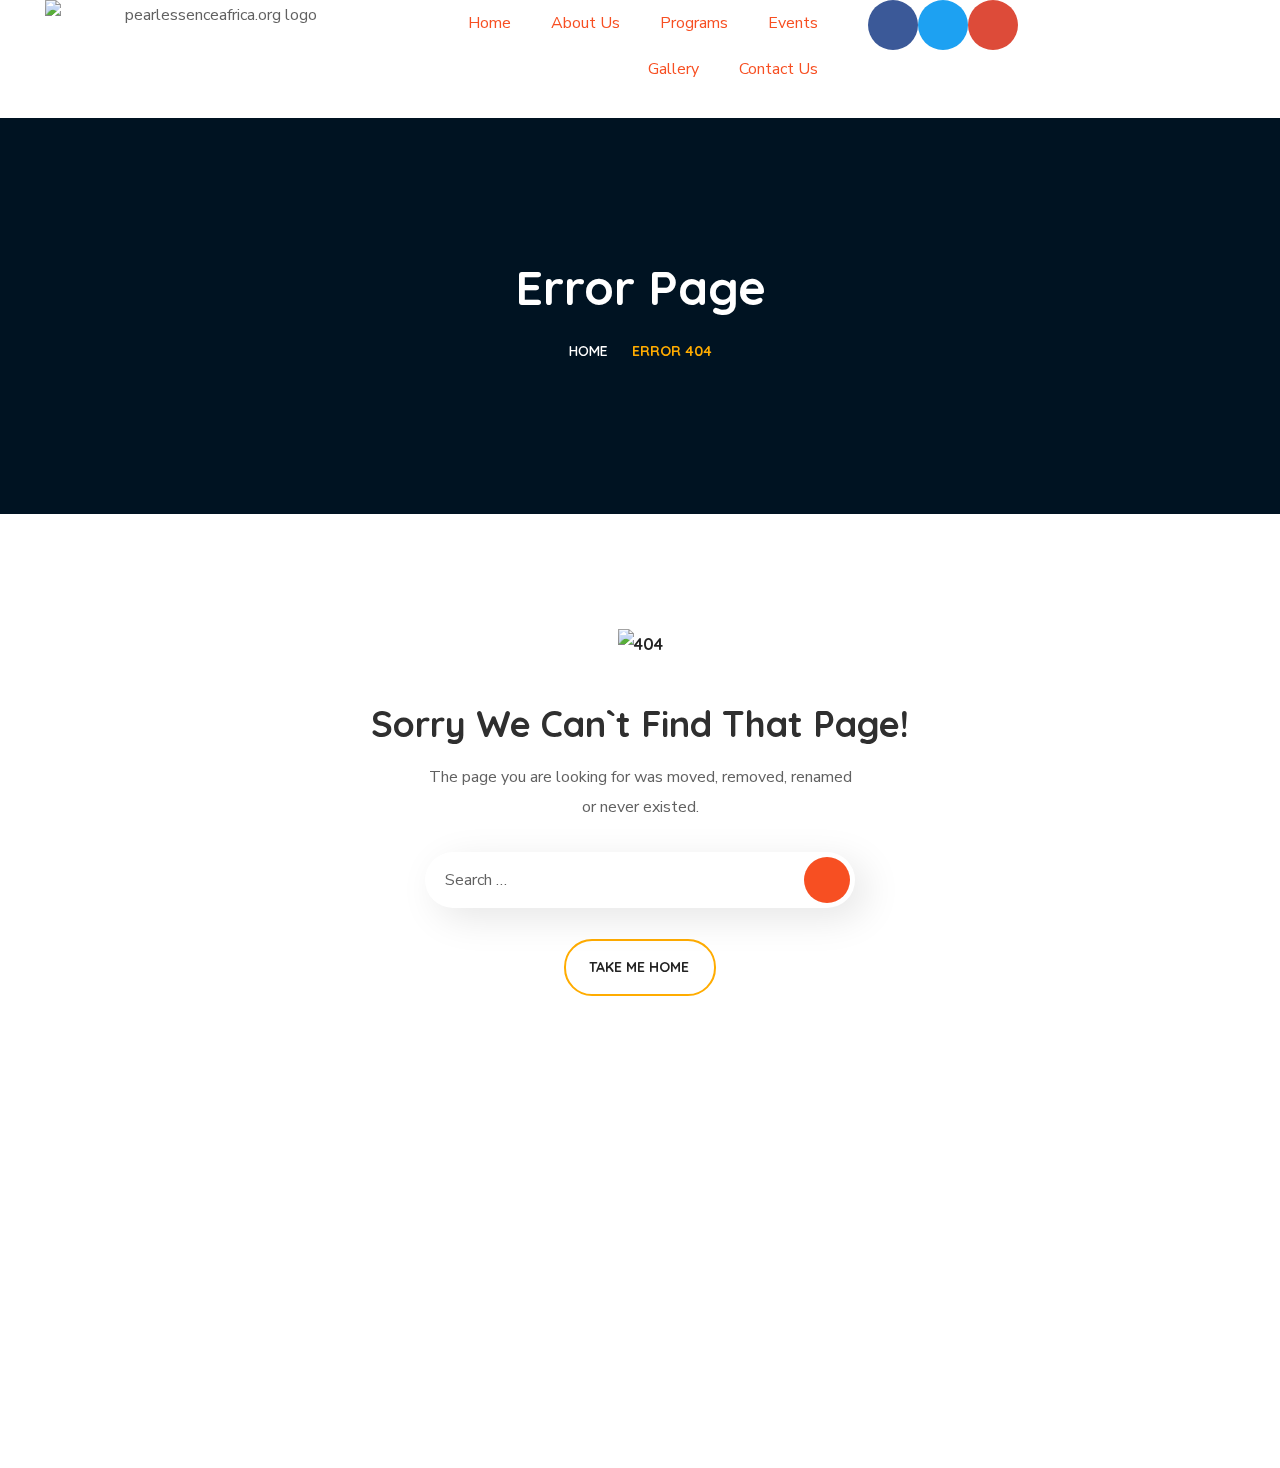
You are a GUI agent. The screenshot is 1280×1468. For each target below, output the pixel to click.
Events (793, 23)
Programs (694, 23)
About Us (585, 23)
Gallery (673, 69)
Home (489, 23)
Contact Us (778, 69)
